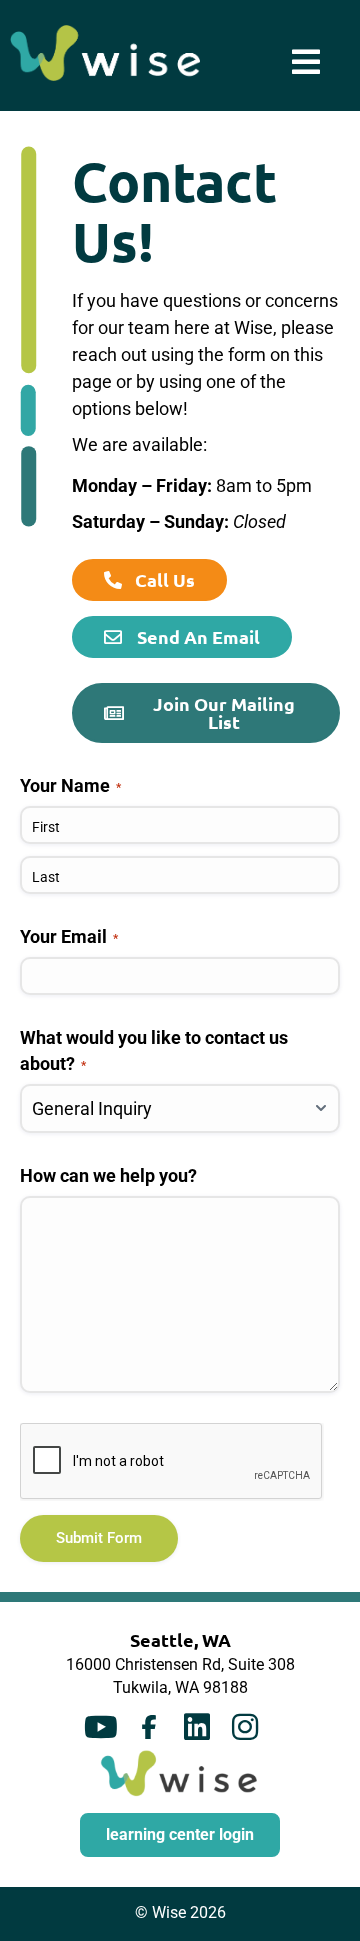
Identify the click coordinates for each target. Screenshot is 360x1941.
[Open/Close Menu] (306, 62)
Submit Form (99, 1538)
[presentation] (172, 1462)
